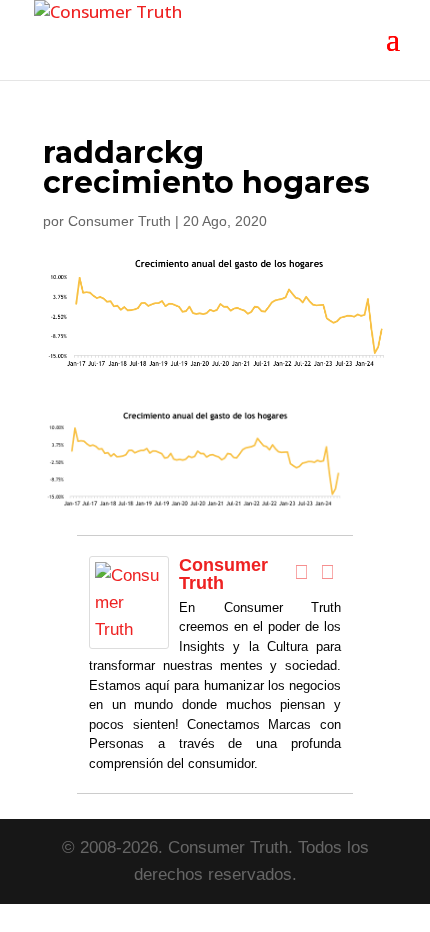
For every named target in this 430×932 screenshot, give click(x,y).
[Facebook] (302, 572)
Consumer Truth (119, 221)
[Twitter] (328, 572)
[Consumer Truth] (129, 635)
